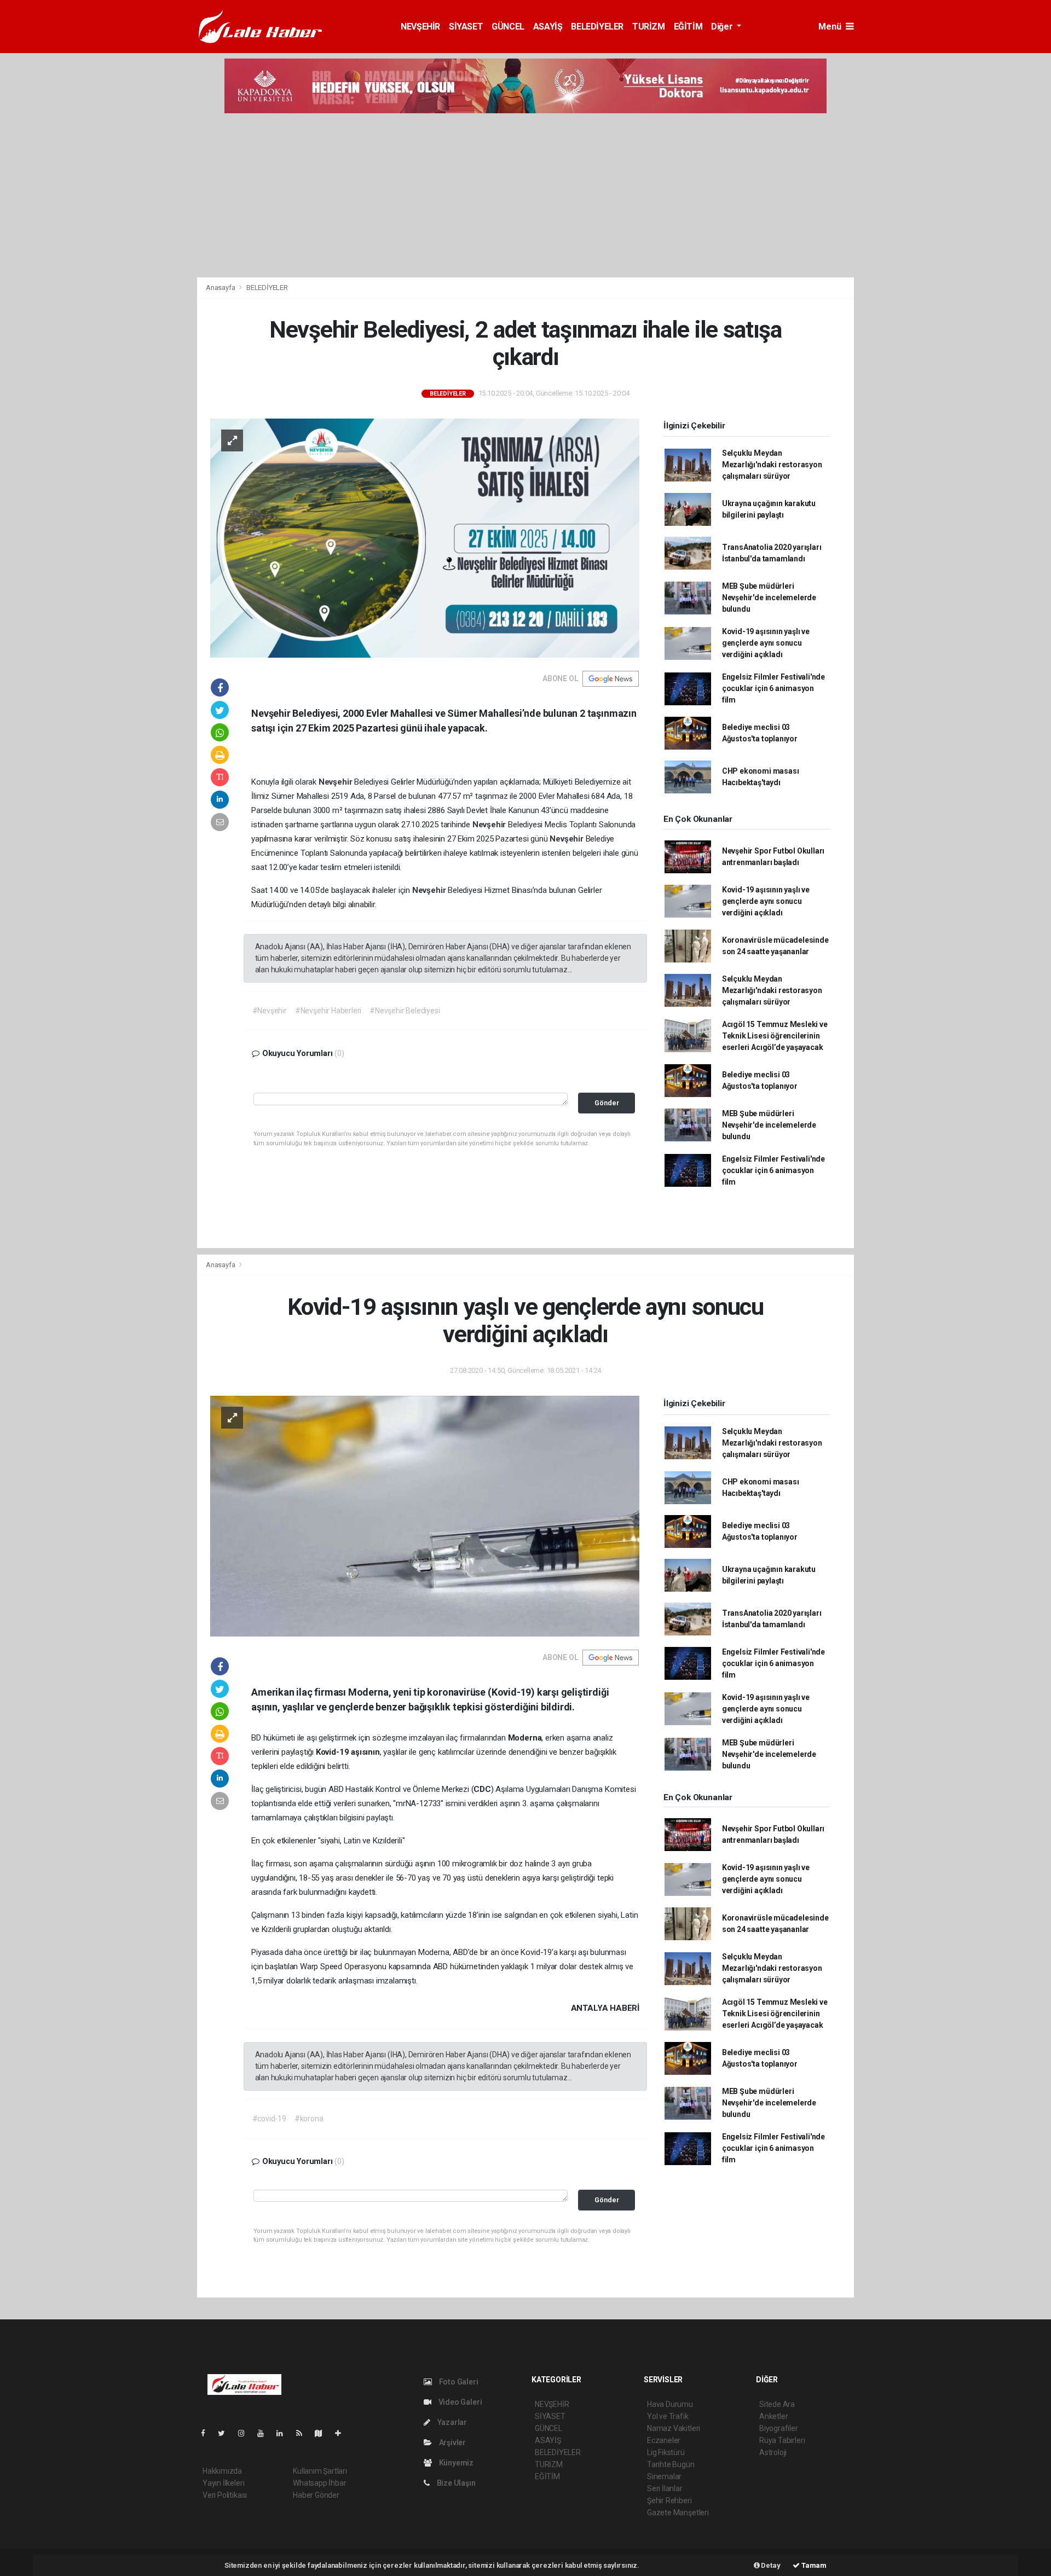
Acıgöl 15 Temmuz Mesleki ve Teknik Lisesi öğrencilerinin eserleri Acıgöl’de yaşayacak (775, 1036)
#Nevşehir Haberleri (328, 1011)
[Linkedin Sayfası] (284, 2433)
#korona (309, 2119)
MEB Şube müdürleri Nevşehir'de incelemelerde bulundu (769, 597)
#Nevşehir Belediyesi (405, 1011)
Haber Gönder (316, 2495)
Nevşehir (336, 782)
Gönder (607, 1103)
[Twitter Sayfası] (226, 2433)
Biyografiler (779, 2428)
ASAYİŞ (548, 27)
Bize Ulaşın (455, 2483)
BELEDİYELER (597, 27)
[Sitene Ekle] (342, 2433)
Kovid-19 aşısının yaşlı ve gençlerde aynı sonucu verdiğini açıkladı (766, 643)
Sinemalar (664, 2476)
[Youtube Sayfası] (265, 2433)
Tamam (813, 2565)
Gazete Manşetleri (678, 2513)
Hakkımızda (222, 2471)
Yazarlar (451, 2422)
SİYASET (466, 27)
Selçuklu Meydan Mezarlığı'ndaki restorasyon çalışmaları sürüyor (772, 465)
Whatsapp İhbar (319, 2483)
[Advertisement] (525, 195)
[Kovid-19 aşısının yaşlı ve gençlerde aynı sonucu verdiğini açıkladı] (425, 1516)
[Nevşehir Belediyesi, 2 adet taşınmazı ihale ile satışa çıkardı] (425, 537)
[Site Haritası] (323, 2433)
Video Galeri (459, 2402)
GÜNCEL (508, 27)
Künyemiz (455, 2463)
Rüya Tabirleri (782, 2440)
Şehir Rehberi (669, 2500)
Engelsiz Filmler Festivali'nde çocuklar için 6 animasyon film (773, 688)
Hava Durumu (670, 2404)
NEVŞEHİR (420, 27)
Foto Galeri (458, 2382)
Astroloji (773, 2452)
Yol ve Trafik (668, 2416)
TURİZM (649, 27)
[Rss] (304, 2433)
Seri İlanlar (665, 2488)
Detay (770, 2565)
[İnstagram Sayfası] (246, 2433)
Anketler (773, 2416)
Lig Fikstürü (666, 2452)
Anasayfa (221, 288)
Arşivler (452, 2442)
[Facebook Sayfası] (207, 2433)
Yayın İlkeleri (223, 2483)
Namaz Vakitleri (674, 2428)
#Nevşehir (270, 1011)
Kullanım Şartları (320, 2471)
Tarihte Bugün (671, 2464)
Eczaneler (664, 2440)
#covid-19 (269, 2119)
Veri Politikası (225, 2495)
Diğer (723, 27)
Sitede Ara (777, 2404)
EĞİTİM (688, 27)
